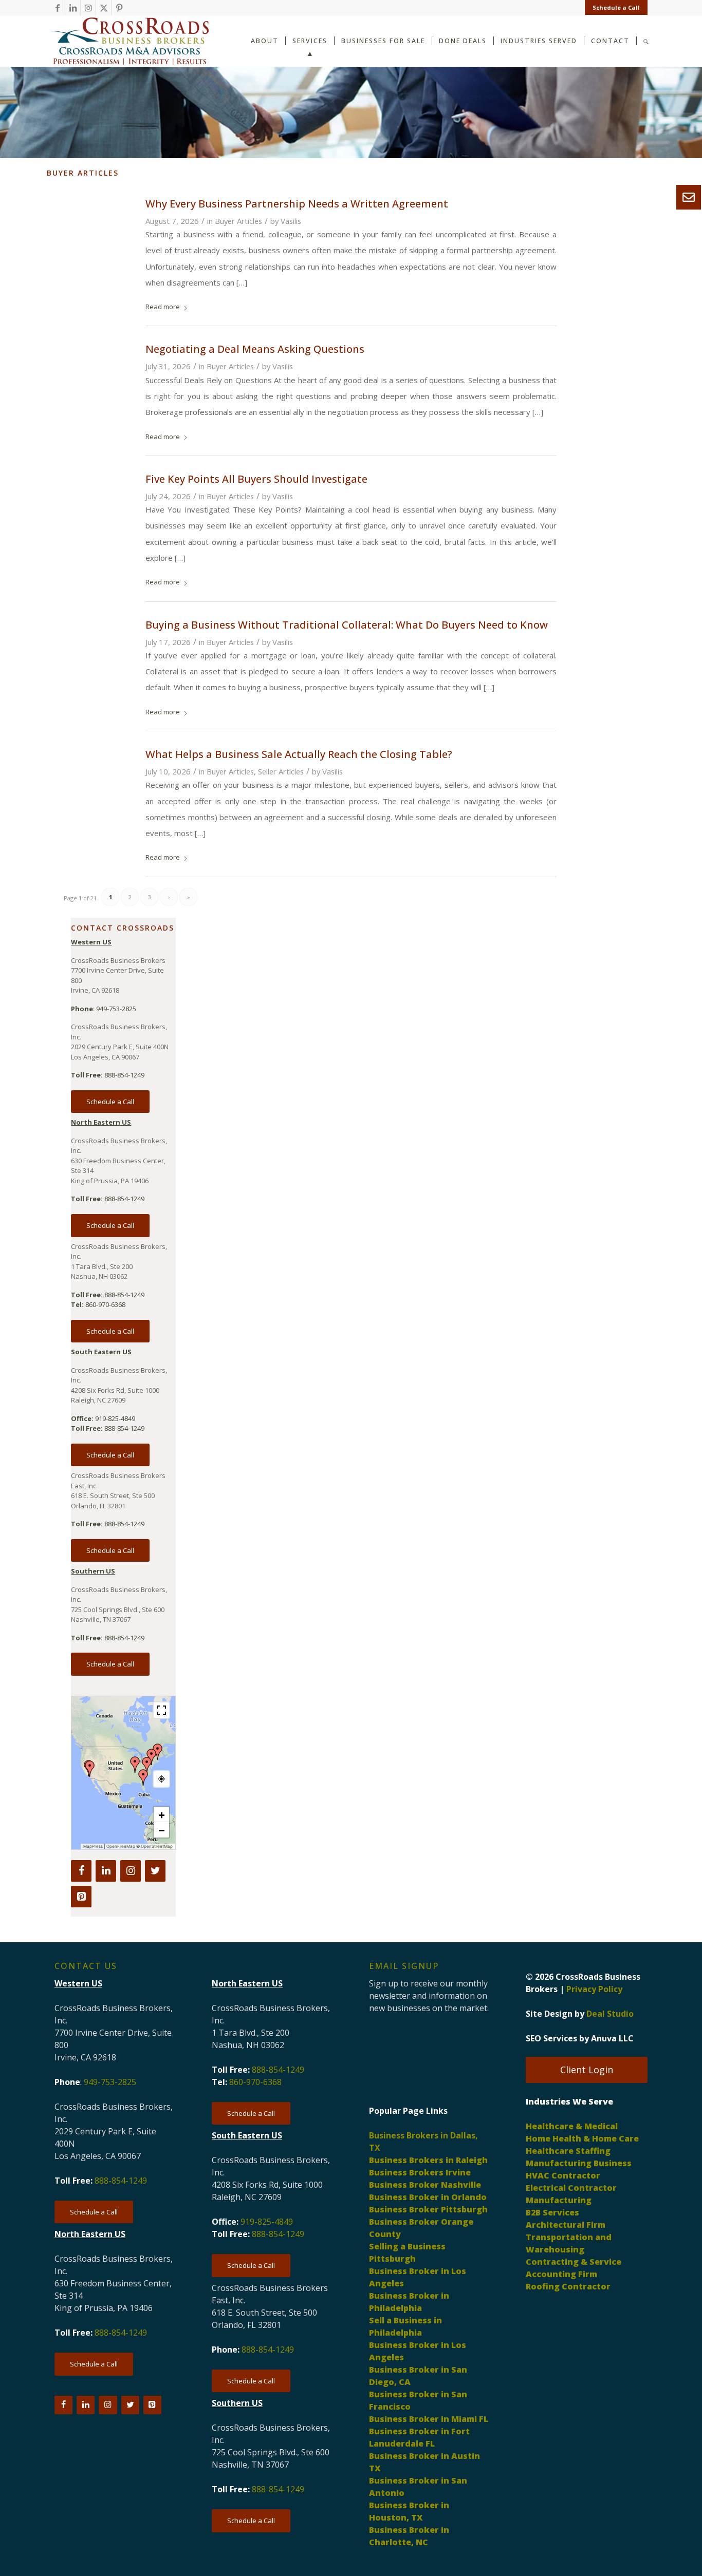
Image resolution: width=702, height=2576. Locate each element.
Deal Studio (610, 2014)
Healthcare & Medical (572, 2126)
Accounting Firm (561, 2274)
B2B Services (552, 2212)
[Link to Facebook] (57, 8)
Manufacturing (559, 2200)
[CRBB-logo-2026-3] (129, 41)
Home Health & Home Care (582, 2138)
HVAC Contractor (563, 2175)
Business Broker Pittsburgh (428, 2209)
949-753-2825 (116, 1009)
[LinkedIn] (106, 1871)
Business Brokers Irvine (420, 2172)
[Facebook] (81, 1871)
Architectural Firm (566, 2225)
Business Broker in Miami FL (429, 2419)
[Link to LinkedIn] (73, 8)
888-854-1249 (124, 1075)
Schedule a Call (616, 7)
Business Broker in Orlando (428, 2197)
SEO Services (551, 2038)
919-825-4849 (115, 1418)
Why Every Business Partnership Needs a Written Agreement (297, 204)
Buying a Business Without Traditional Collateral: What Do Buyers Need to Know (347, 625)
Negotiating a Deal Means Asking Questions (255, 349)
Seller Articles (281, 771)
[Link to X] (104, 8)
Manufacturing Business (579, 2163)
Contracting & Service (574, 2262)
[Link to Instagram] (88, 8)
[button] (147, 1765)
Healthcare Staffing (568, 2151)
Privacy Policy (594, 1989)
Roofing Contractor (568, 2286)
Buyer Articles (238, 221)
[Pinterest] (81, 1897)
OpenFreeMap (121, 1846)
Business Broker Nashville (425, 2185)
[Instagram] (131, 1871)
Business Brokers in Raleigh (428, 2160)
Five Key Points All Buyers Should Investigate (256, 479)
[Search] (646, 40)
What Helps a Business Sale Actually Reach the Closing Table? (299, 754)
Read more (163, 307)
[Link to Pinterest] (119, 8)
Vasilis (291, 221)
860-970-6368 (105, 1304)
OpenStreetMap (157, 1846)
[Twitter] (155, 1871)
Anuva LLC (612, 2038)
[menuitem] (614, 8)
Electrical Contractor (571, 2188)
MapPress (93, 1846)
